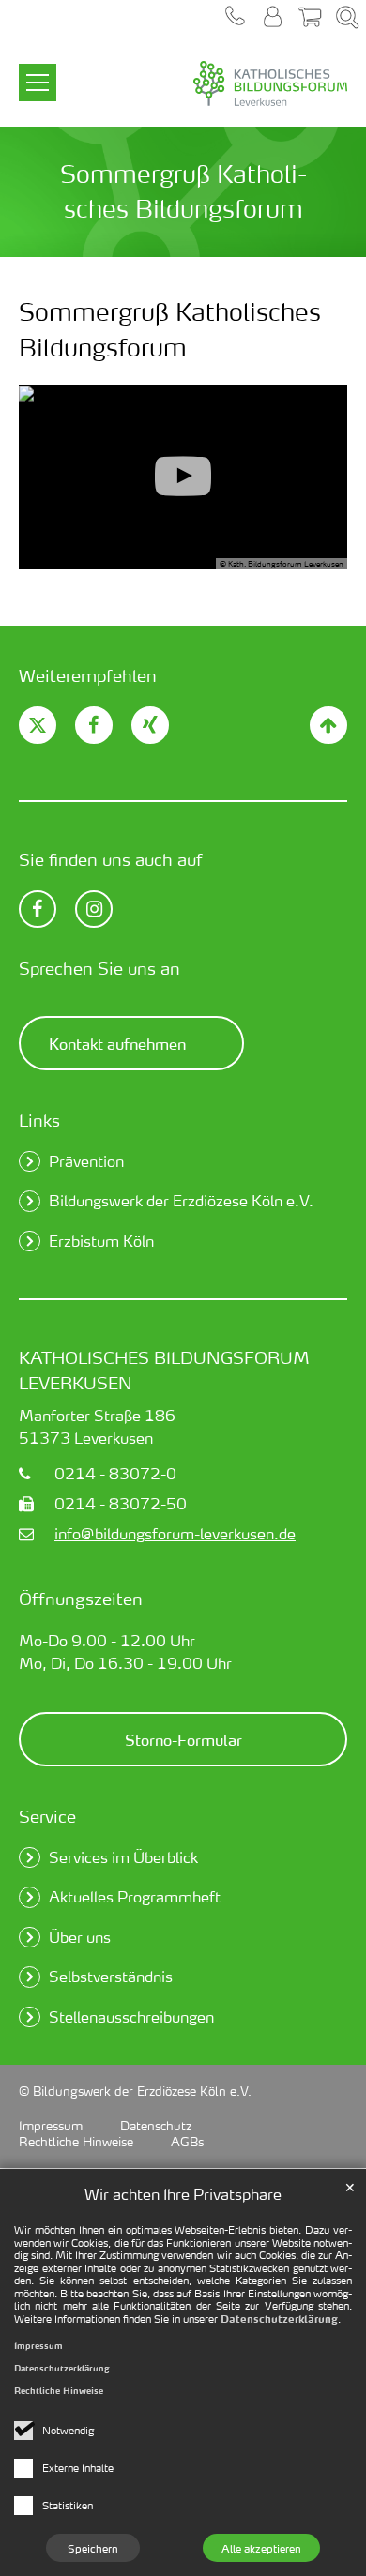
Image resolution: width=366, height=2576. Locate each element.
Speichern (93, 2548)
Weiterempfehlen (88, 675)
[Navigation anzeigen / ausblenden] (38, 71)
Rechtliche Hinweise (59, 2391)
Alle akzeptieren (261, 2548)
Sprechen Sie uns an (99, 968)
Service (47, 1816)
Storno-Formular (183, 1739)
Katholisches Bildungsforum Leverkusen (164, 1369)
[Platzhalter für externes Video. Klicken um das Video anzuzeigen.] (183, 477)
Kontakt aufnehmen (117, 1043)
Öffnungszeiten (81, 1598)
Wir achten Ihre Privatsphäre (183, 2194)
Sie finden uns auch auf (111, 859)
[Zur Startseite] (230, 84)
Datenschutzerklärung (279, 2319)
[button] (235, 19)
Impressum (38, 2346)
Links (39, 1120)
